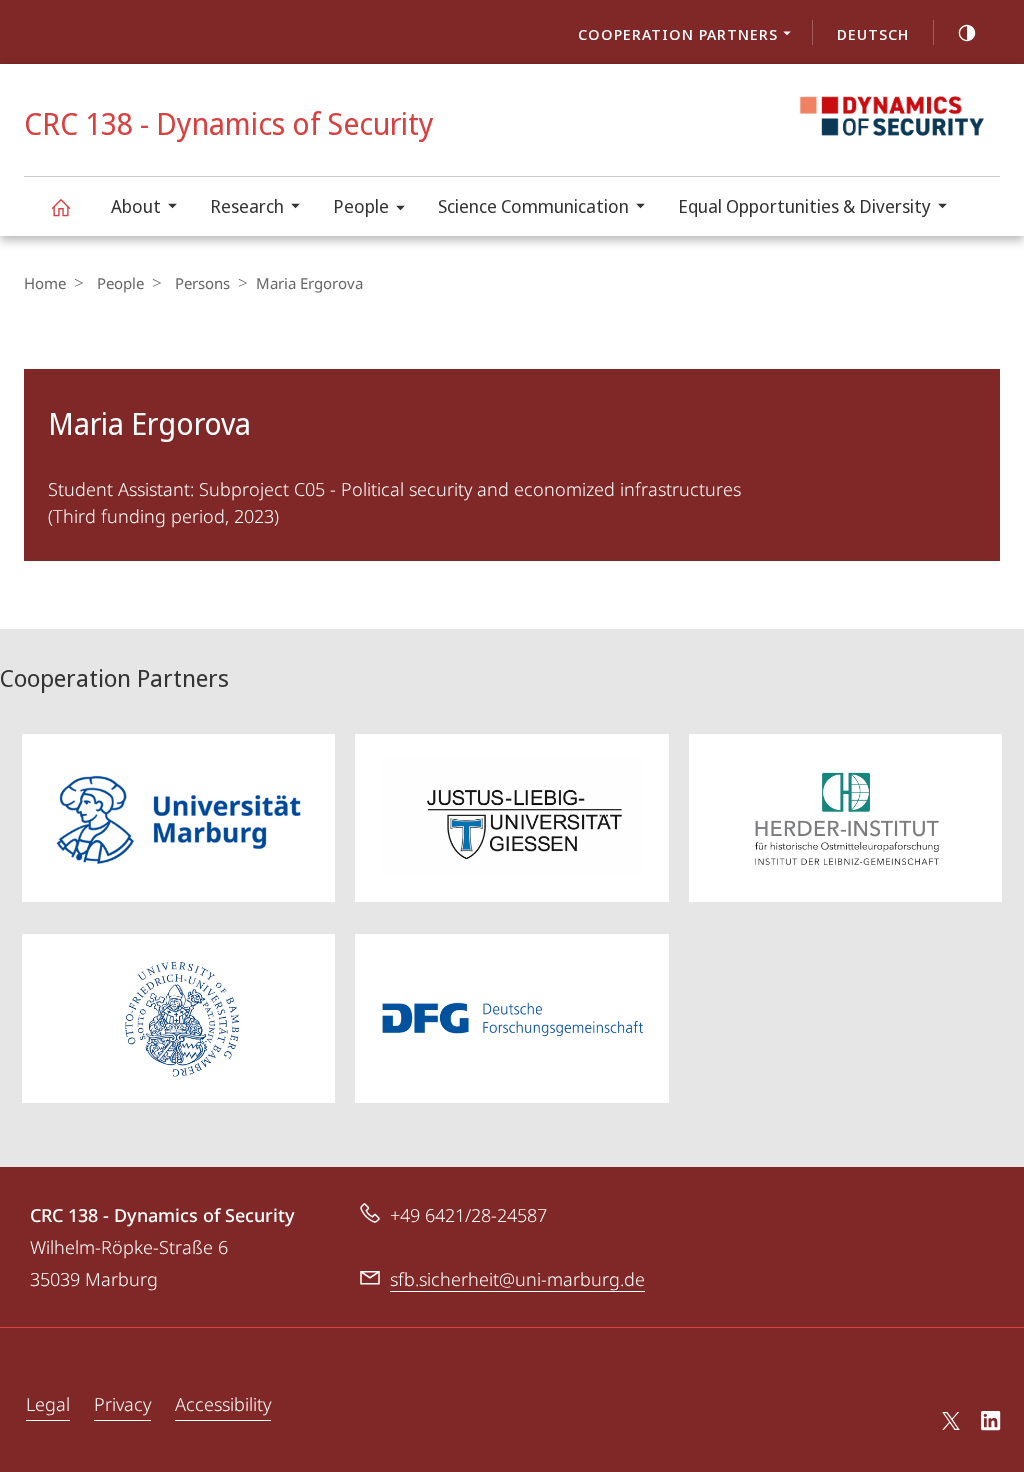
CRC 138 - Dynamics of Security (60, 206)
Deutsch (873, 34)
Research (247, 206)
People (361, 206)
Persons (202, 283)
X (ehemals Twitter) (952, 1421)
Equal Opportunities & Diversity (804, 206)
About (136, 206)
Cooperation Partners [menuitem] (678, 34)
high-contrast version (967, 32)
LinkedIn (991, 1424)
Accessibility (223, 1404)
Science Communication (533, 206)
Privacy (122, 1404)
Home (45, 283)
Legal (48, 1404)
